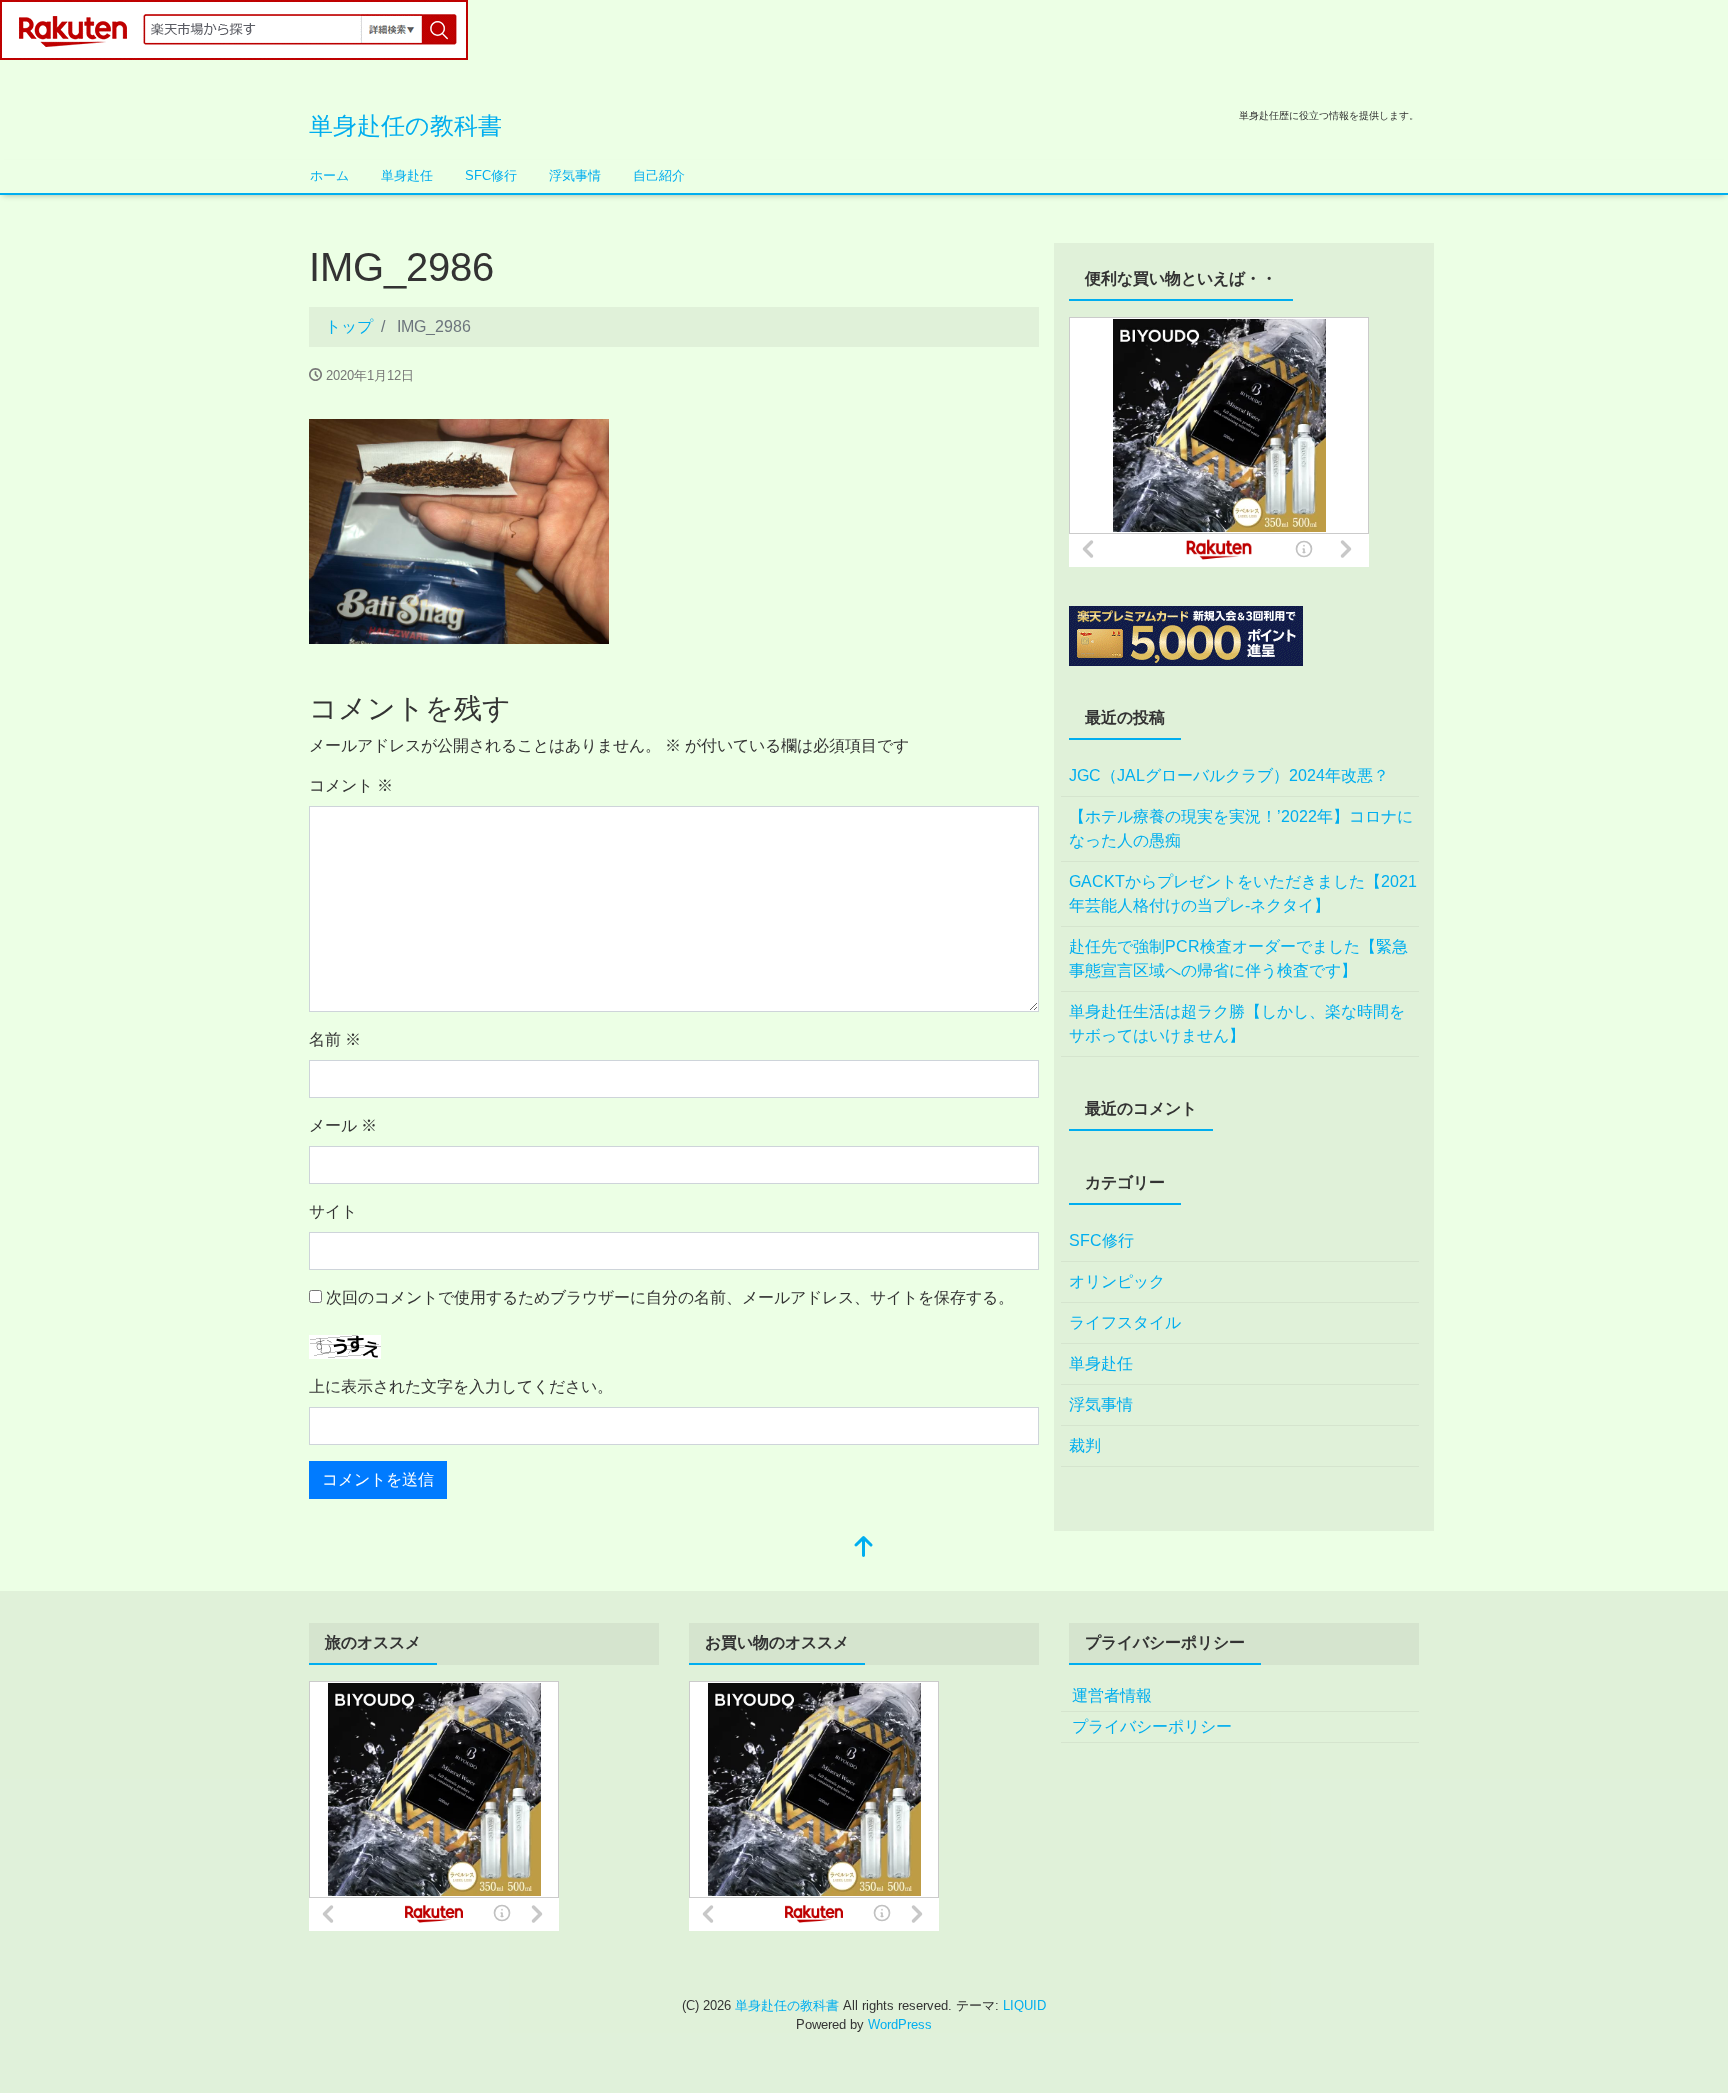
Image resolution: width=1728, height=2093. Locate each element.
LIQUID (1024, 2005)
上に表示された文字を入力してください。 (461, 1386)
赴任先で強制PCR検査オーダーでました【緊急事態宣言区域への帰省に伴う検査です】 (1238, 958)
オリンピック (1117, 1281)
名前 (335, 1039)
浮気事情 (575, 175)
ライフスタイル (1125, 1322)
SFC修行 (491, 175)
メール (343, 1125)
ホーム (329, 175)
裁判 (1085, 1445)
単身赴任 (407, 175)
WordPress (900, 2024)
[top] (864, 1548)
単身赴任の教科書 (405, 125)
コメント (351, 785)
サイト (333, 1211)
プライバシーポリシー (1152, 1726)
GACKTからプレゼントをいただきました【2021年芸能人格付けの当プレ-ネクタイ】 (1243, 893)
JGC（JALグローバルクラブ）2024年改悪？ (1229, 775)
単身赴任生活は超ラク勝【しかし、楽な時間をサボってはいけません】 (1237, 1023)
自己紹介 (659, 175)
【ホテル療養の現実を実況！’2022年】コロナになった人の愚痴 (1241, 828)
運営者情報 (1112, 1695)
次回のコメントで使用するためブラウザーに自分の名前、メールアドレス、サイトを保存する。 (670, 1297)
